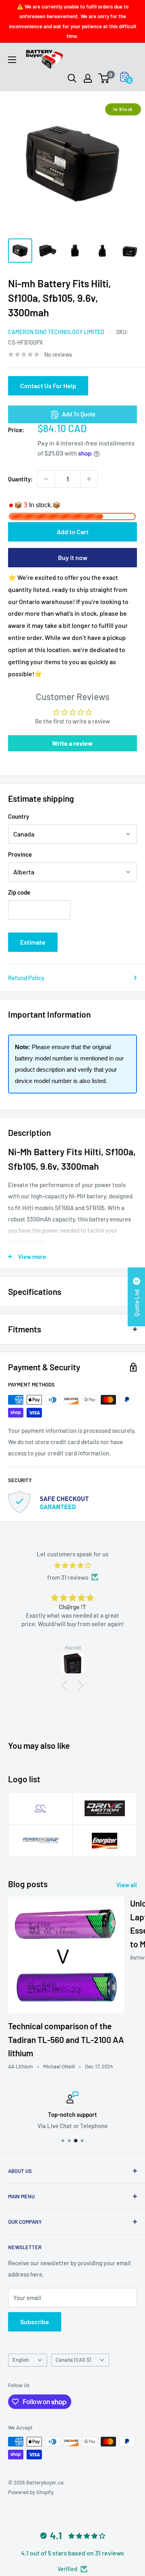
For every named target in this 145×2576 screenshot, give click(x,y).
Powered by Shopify (31, 2492)
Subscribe (35, 2322)
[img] (72, 1565)
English (21, 2360)
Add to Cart (73, 532)
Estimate (33, 942)
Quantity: (20, 479)
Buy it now (73, 557)
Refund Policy (26, 978)
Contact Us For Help (48, 386)
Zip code (19, 892)
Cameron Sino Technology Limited (56, 332)
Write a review (72, 743)
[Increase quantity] (89, 479)
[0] (104, 78)
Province (20, 854)
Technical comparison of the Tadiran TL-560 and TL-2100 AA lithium (66, 2039)
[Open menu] (12, 60)
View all (127, 1885)
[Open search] (72, 78)
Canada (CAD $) (73, 2360)
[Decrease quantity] (46, 479)
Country (19, 816)
